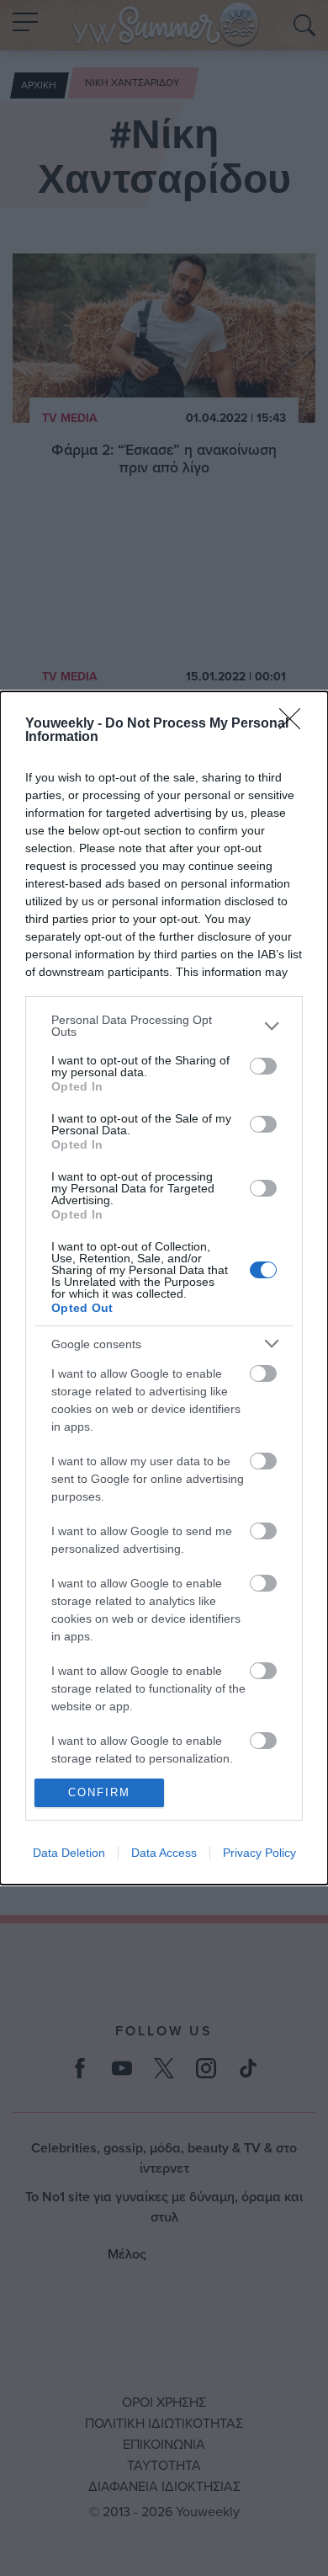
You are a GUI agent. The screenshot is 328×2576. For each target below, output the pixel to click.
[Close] (295, 724)
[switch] (263, 1066)
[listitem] (164, 1026)
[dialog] (164, 1288)
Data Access (164, 1853)
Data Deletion (69, 1853)
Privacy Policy (259, 1853)
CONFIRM (99, 1792)
